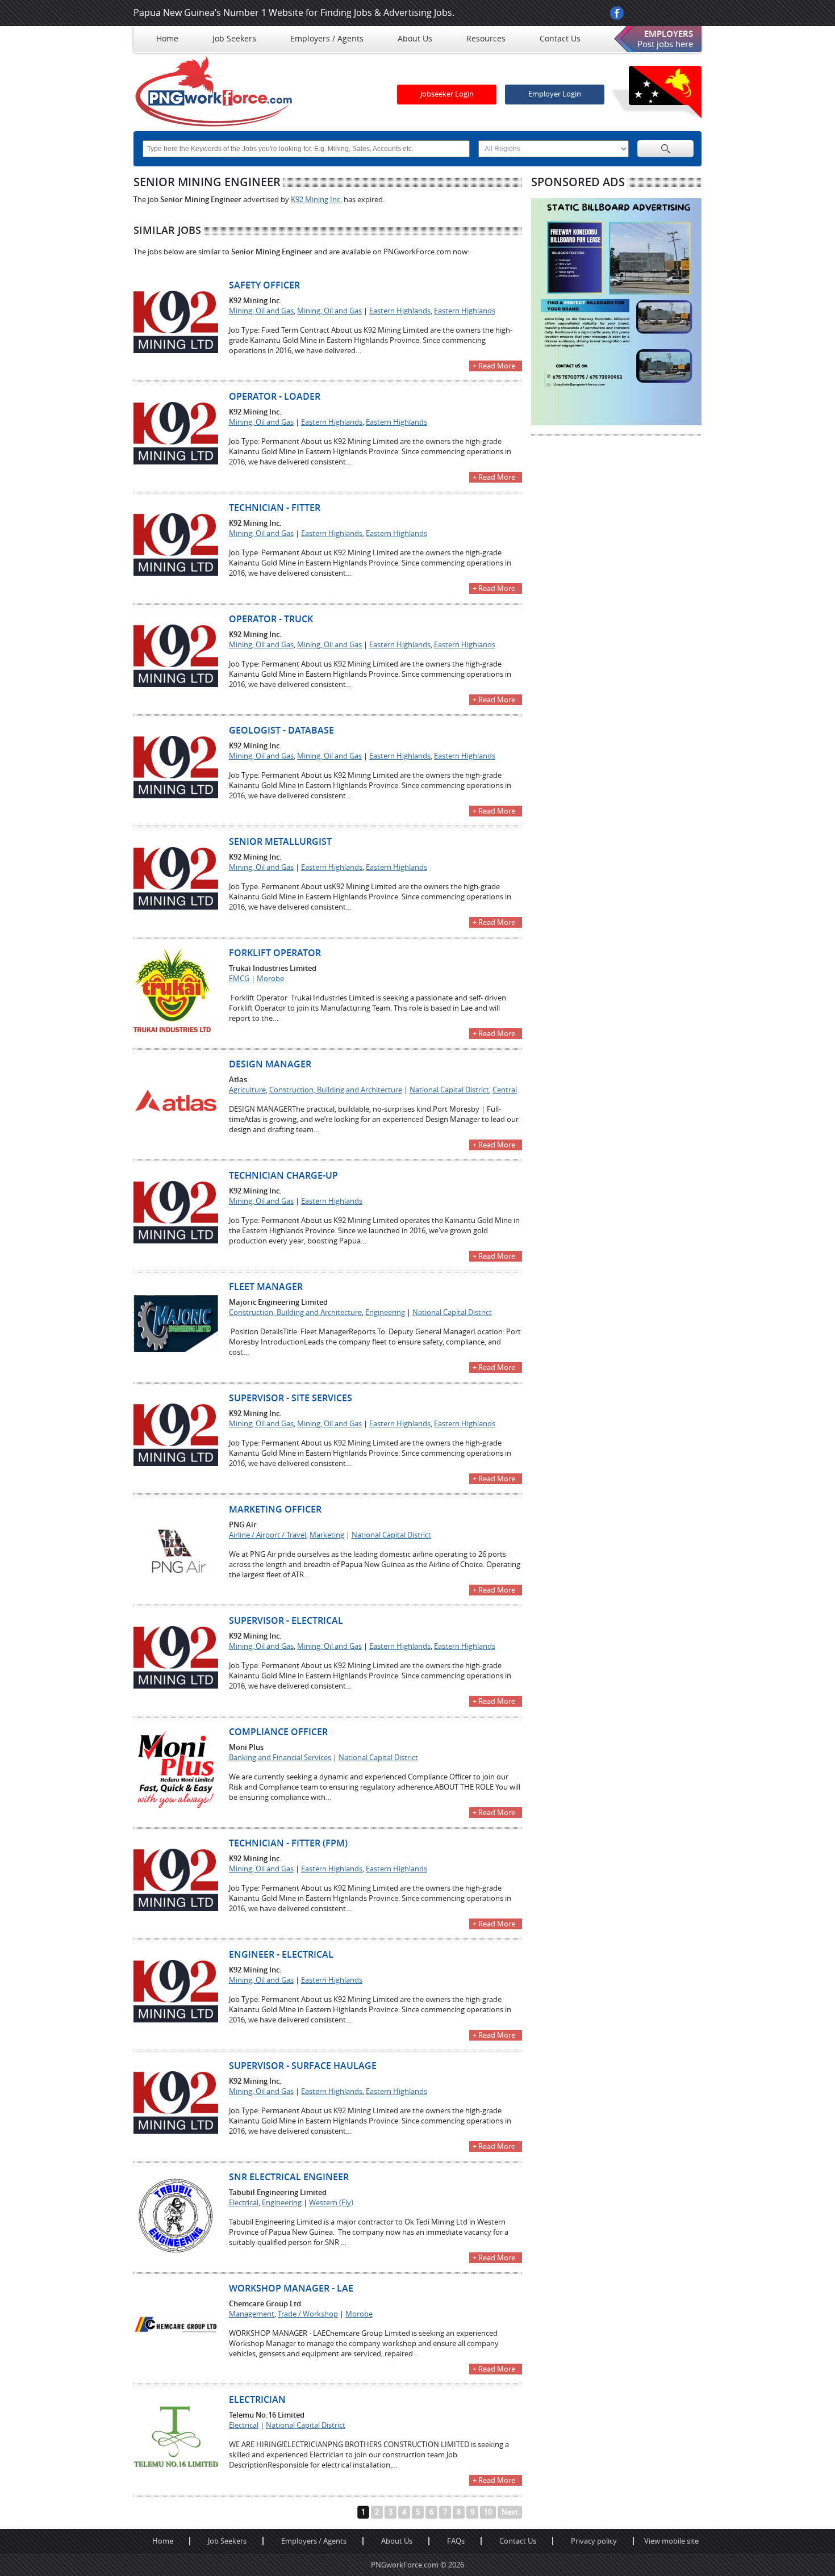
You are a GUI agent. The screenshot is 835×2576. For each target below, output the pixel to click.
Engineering (385, 1312)
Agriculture (247, 1090)
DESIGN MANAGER (270, 1064)
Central (505, 1090)
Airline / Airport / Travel (268, 1535)
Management (252, 2314)
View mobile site (671, 2541)
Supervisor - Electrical (286, 1621)
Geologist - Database (281, 730)
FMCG (239, 979)
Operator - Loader (275, 397)
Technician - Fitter (275, 508)
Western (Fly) (331, 2203)
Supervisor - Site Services (291, 1398)
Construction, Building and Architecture (336, 1090)
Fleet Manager (266, 1287)
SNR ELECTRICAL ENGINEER (289, 2177)
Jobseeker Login (447, 94)
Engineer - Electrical (281, 1955)
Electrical (244, 2203)
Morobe (270, 979)
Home (163, 2541)
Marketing (327, 1535)
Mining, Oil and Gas (261, 311)
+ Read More (494, 366)
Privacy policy (594, 2541)
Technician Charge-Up (283, 1176)
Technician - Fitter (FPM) (288, 1843)
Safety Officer (264, 285)
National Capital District (449, 1090)
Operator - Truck (271, 619)
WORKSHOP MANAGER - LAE (291, 2288)
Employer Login (555, 94)
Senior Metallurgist (280, 842)
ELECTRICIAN (257, 2400)
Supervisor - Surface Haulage (303, 2066)
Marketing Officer (275, 1509)
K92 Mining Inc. (316, 200)
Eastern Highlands (400, 311)
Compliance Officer (278, 1732)
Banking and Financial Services (280, 1758)
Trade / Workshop (308, 2314)
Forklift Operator (275, 953)
